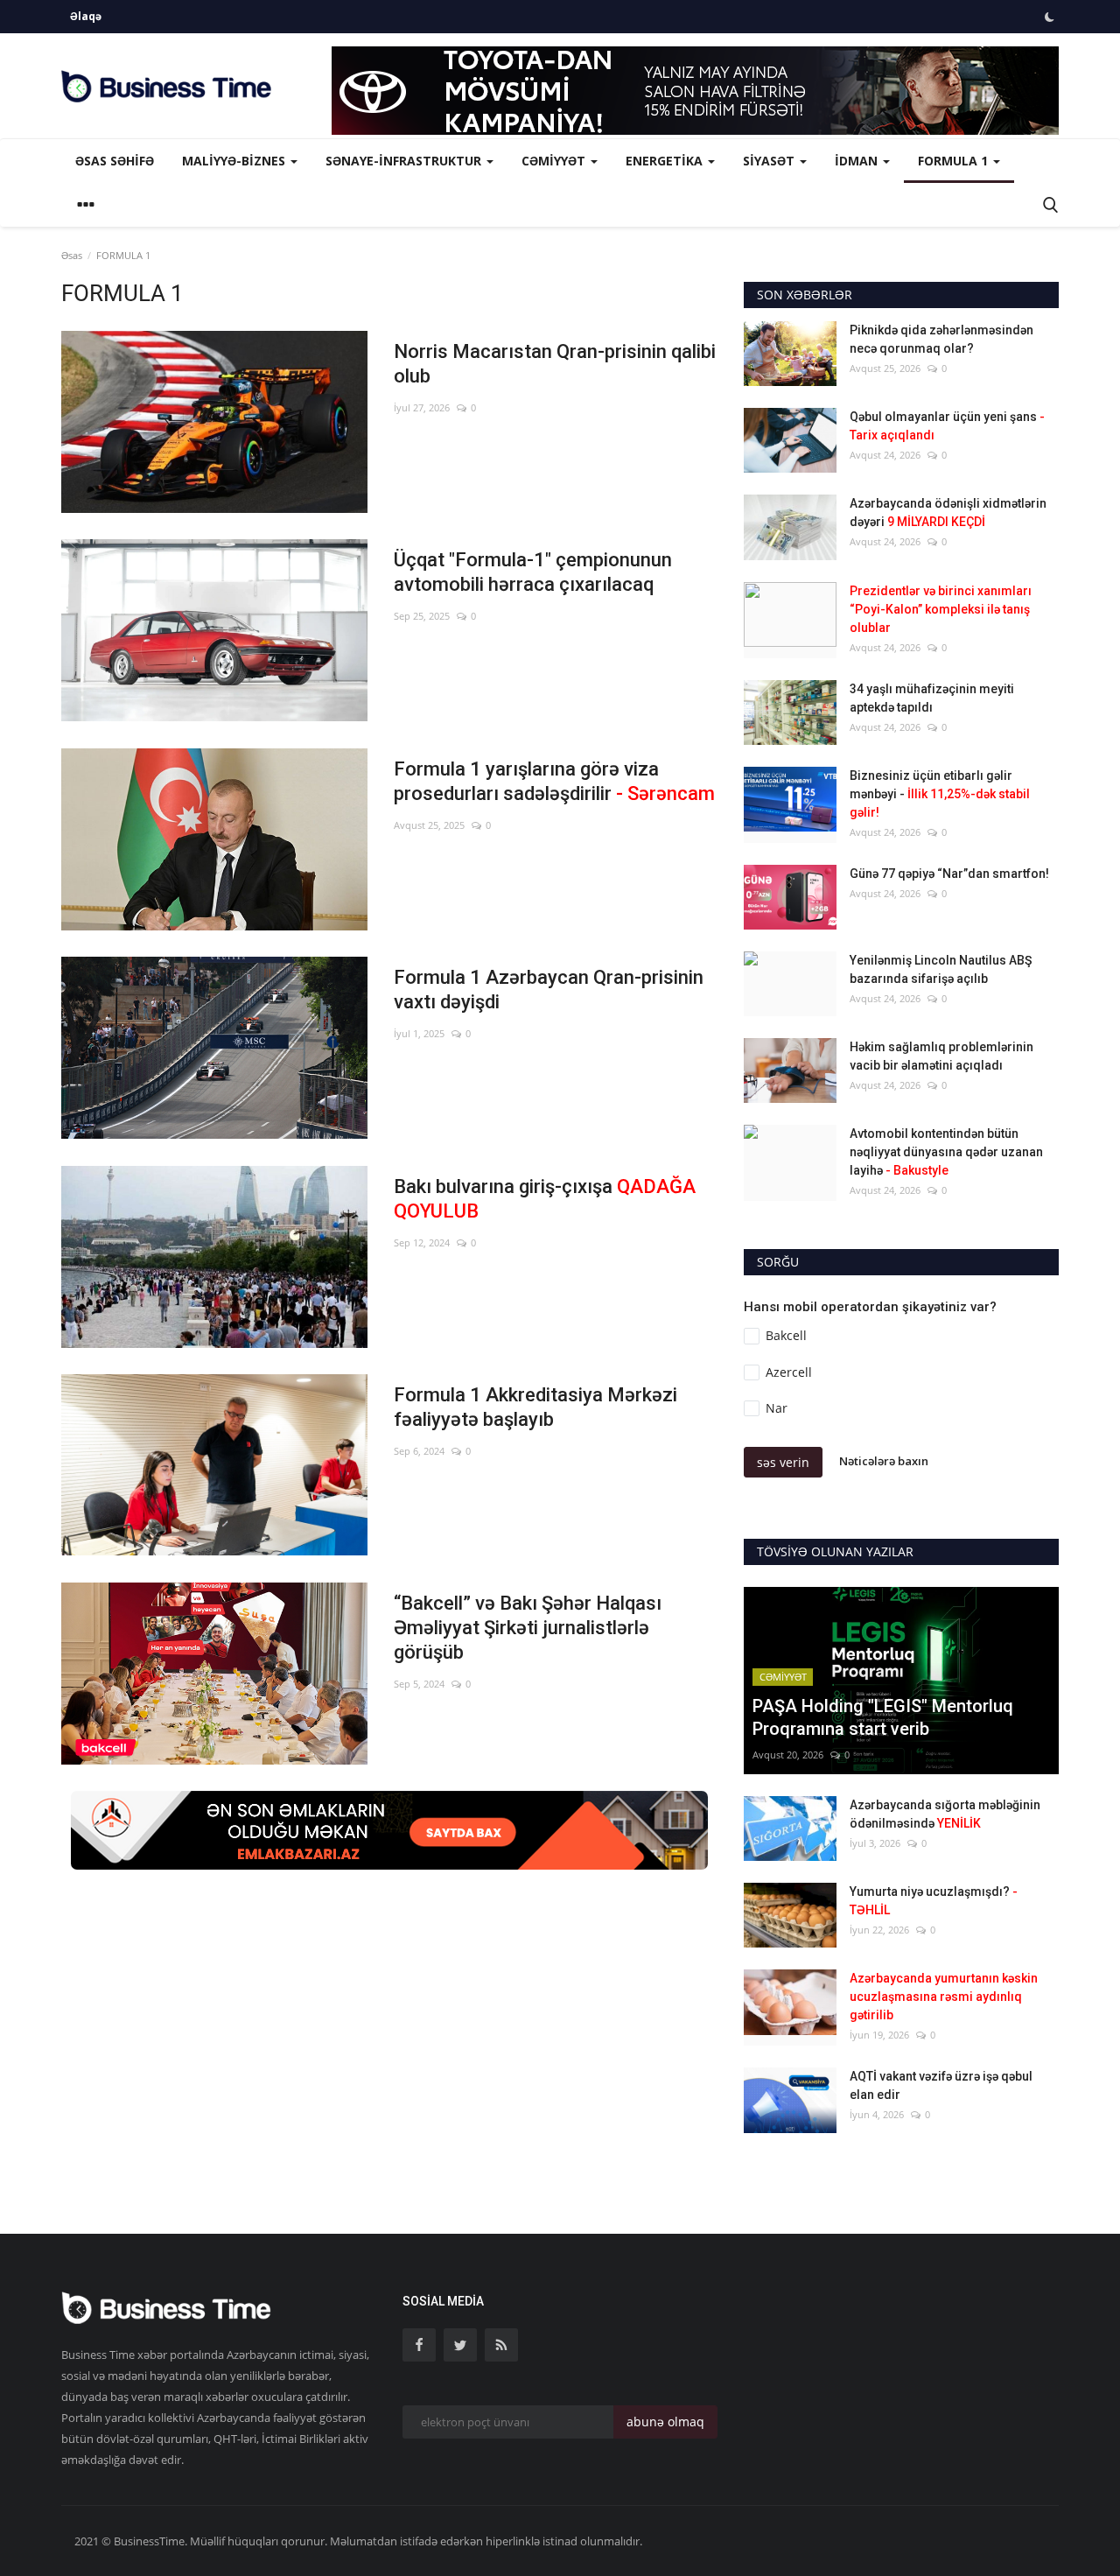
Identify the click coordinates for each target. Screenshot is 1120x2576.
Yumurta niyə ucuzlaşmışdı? (934, 1901)
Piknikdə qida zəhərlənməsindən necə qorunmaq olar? (941, 339)
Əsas (72, 255)
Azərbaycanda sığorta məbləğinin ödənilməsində (945, 1814)
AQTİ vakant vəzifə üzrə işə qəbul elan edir (941, 2085)
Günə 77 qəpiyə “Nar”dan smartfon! (949, 874)
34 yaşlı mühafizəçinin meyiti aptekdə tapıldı (932, 698)
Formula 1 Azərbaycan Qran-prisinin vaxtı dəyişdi (549, 990)
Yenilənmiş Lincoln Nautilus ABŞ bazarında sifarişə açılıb (941, 969)
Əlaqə (86, 16)
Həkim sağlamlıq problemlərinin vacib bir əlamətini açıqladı (941, 1056)
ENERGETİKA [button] (666, 161)
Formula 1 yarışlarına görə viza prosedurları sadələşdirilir (554, 781)
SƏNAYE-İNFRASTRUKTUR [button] (405, 161)
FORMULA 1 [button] (955, 161)
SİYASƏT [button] (770, 161)
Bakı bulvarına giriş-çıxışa (545, 1199)
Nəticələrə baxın (884, 1461)
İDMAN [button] (858, 161)
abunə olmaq (665, 2422)
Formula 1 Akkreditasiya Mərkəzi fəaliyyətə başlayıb (535, 1407)
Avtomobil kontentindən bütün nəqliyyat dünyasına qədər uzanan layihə (946, 1152)
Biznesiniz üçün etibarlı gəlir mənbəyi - (940, 794)
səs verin (783, 1462)
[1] (1049, 17)
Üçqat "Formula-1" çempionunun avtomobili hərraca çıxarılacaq (533, 572)
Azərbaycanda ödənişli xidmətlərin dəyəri (948, 512)
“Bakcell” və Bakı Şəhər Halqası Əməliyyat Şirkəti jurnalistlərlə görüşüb (528, 1628)
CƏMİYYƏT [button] (555, 161)
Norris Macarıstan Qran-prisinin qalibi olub (555, 364)
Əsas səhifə (115, 161)
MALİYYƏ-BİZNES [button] (235, 161)
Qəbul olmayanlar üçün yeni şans (947, 426)
